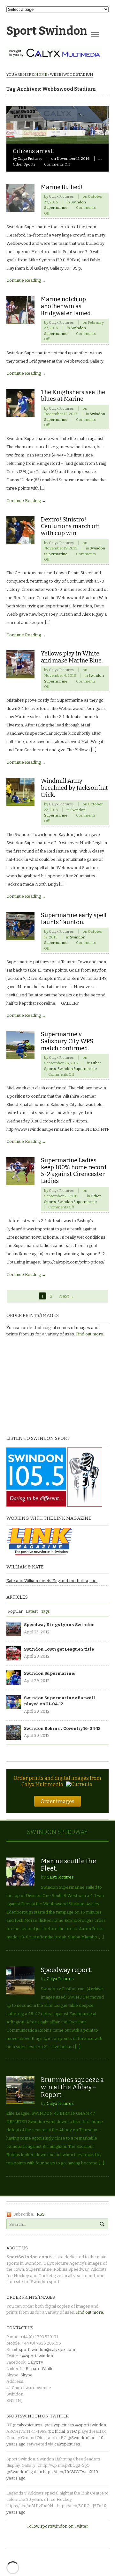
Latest (32, 1611)
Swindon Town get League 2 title (59, 1649)
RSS (41, 2214)
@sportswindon (38, 2356)
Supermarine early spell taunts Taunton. (74, 919)
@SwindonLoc (81, 2438)
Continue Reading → (26, 280)
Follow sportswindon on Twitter (58, 2526)
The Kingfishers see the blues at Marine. (73, 396)
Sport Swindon (47, 31)
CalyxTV (35, 2362)
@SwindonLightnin (24, 2472)
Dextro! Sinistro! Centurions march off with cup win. (70, 527)
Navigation (95, 34)
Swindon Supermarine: (50, 1673)
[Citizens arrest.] (57, 140)
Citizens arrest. (33, 151)
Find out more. (90, 1334)
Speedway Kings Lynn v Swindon (59, 1625)
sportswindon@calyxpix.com (47, 2350)
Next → (66, 1296)
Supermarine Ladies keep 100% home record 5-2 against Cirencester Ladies (74, 1171)
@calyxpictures (28, 2425)
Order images (57, 1801)
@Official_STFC (62, 2431)
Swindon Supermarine (77, 1069)
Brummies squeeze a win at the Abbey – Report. (72, 2087)
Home (41, 74)
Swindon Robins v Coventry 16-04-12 (62, 1728)
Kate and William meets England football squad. (52, 1581)
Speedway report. (66, 1970)
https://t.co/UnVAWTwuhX (68, 2472)
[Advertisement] (46, 1385)
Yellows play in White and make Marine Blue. (72, 657)
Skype (27, 2375)
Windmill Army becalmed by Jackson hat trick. (74, 788)
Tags (45, 1611)
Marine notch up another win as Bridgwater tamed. (66, 306)
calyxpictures (67, 2444)
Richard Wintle (40, 2369)
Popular (15, 1611)
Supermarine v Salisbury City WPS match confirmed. (67, 1041)
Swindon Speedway (57, 1832)
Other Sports (24, 164)
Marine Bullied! (62, 187)
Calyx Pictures (30, 159)
